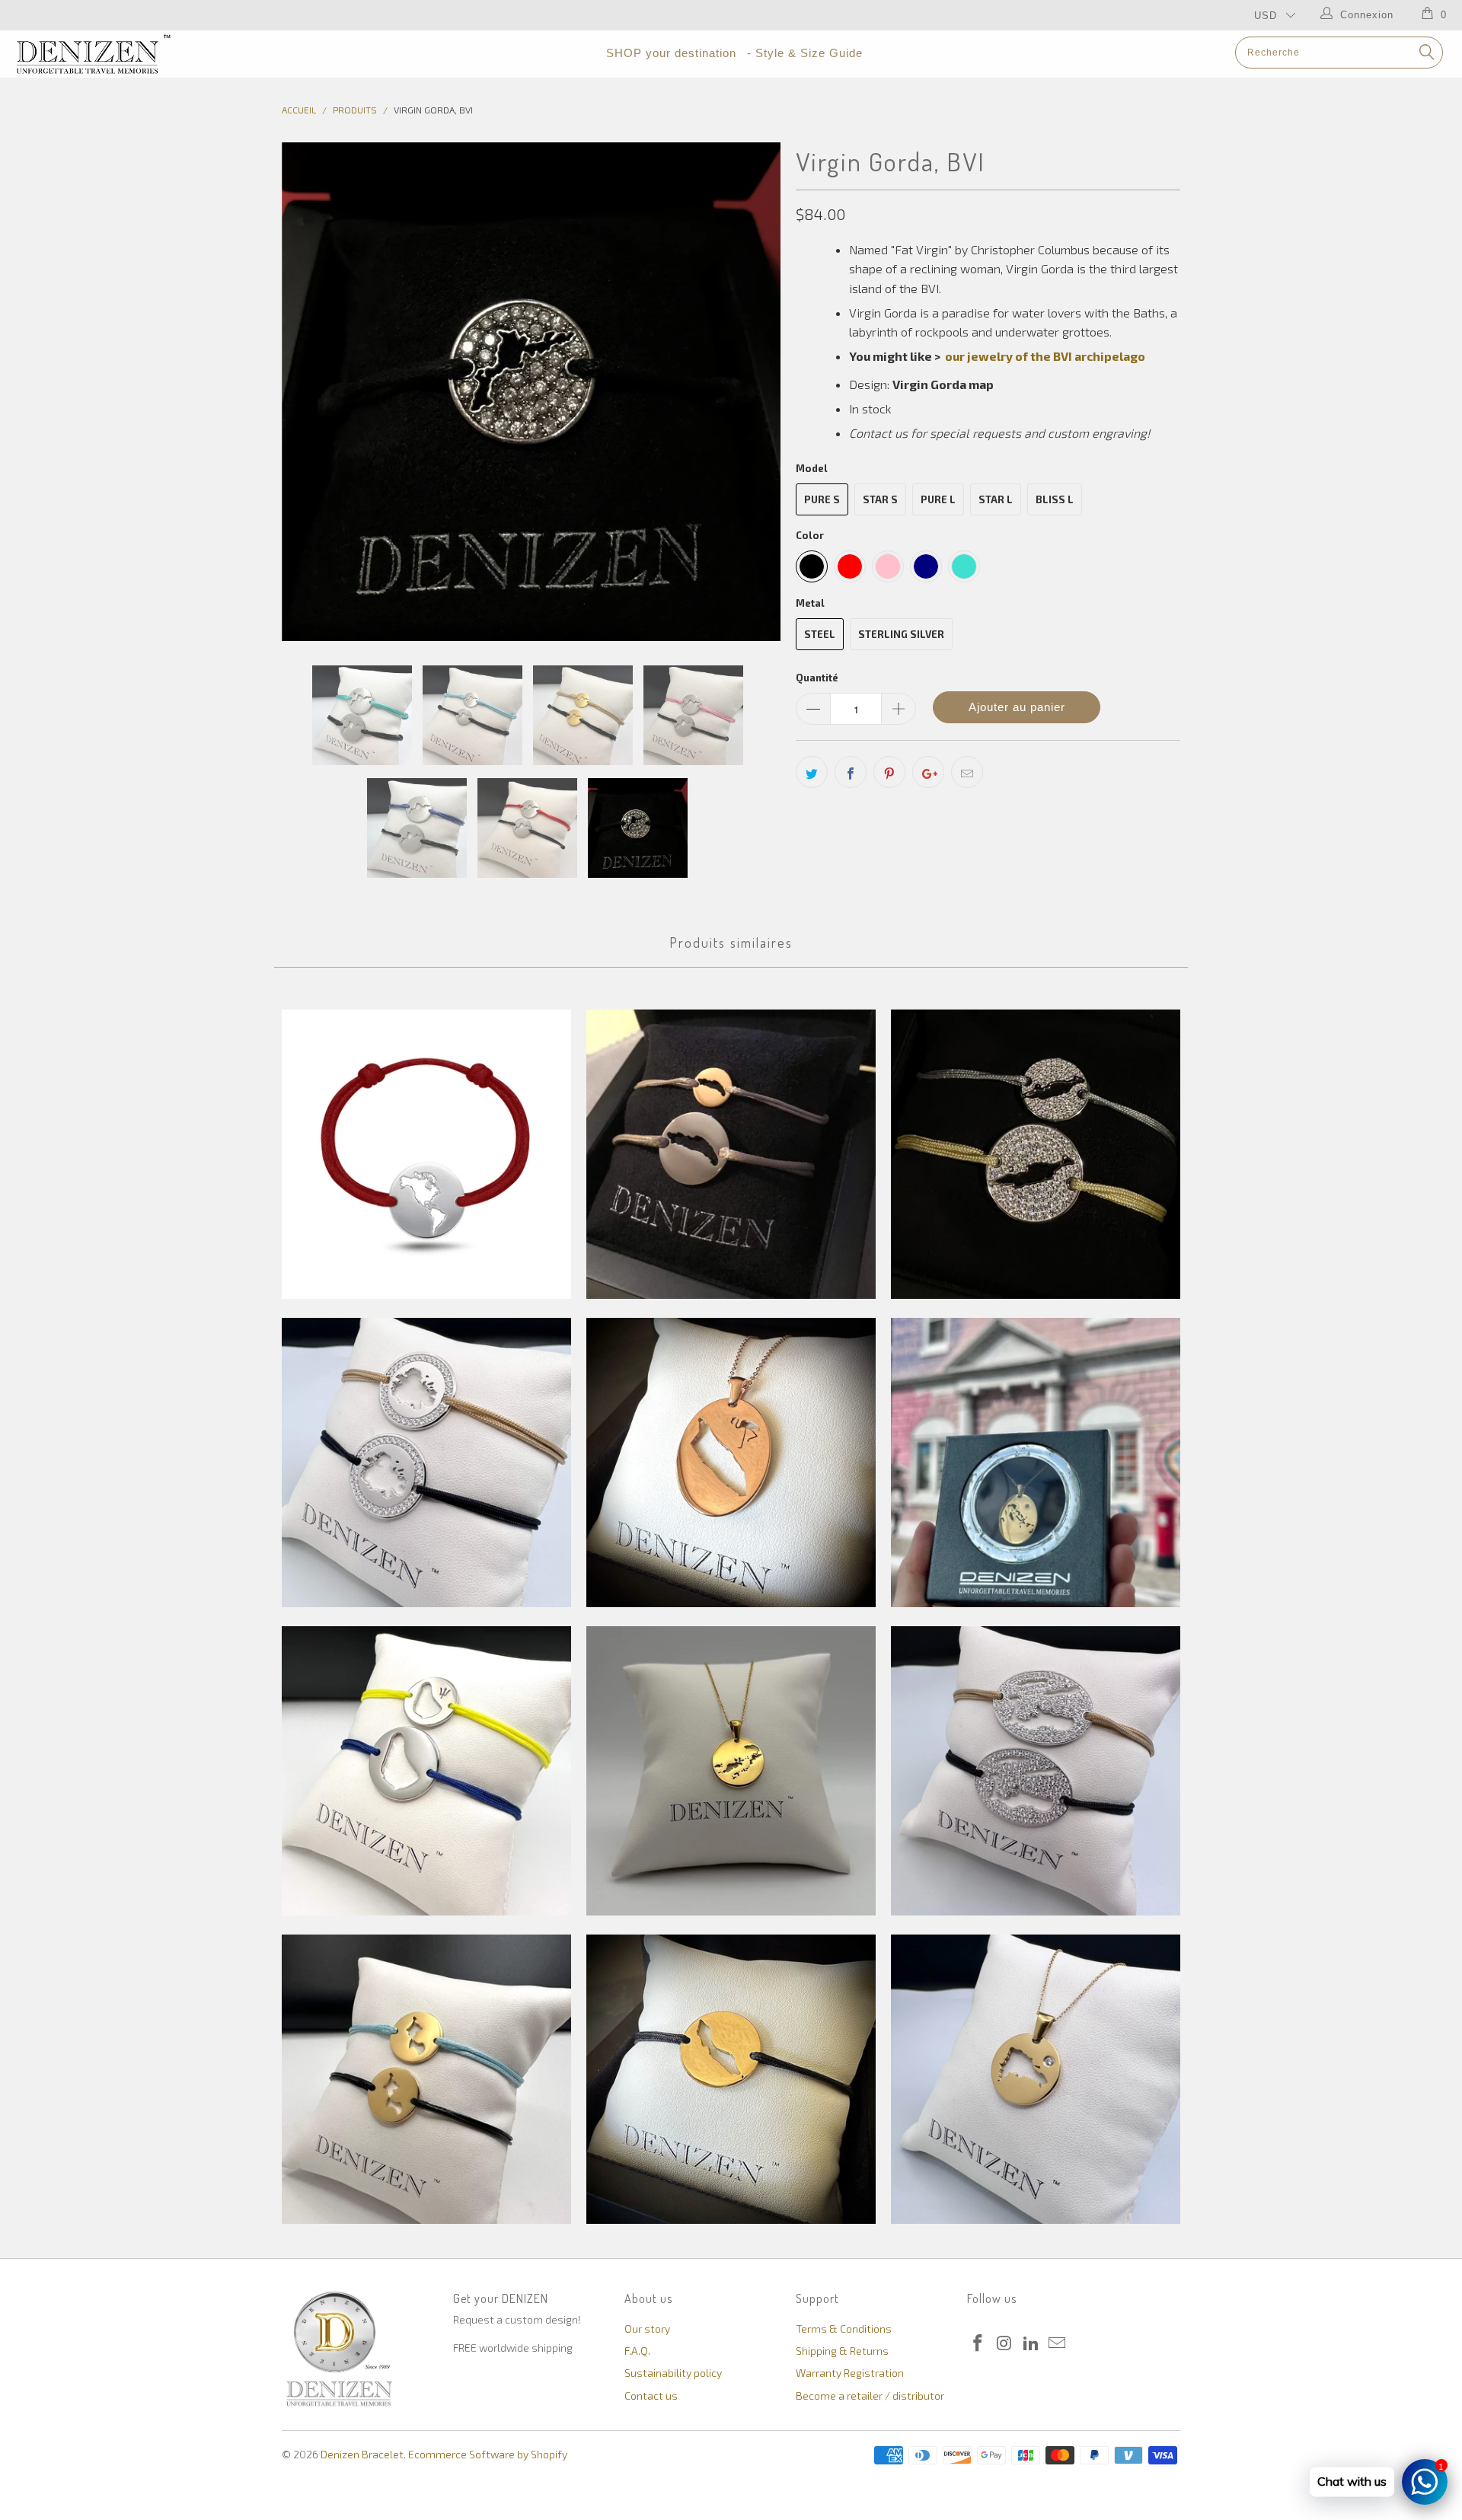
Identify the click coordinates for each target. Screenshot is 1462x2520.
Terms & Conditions (844, 2329)
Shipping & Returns (842, 2351)
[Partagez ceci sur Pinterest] (889, 772)
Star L (996, 499)
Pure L (938, 499)
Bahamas (1036, 1463)
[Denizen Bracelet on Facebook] (978, 2343)
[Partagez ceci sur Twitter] (812, 772)
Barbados (426, 1771)
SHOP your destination (671, 53)
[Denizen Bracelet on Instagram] (1005, 2343)
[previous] (308, 392)
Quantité (817, 678)
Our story (647, 2329)
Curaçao (731, 2079)
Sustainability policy (673, 2373)
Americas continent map (426, 1154)
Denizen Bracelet (362, 2454)
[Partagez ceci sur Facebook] (851, 772)
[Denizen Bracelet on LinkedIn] (1031, 2343)
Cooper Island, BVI (426, 2079)
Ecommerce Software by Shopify (488, 2454)
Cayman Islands (1036, 1771)
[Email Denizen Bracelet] (1058, 2343)
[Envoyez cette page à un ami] (967, 772)
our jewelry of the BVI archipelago (1045, 356)
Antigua (426, 1463)
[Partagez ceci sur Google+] (928, 772)
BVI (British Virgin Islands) (731, 1771)
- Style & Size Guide (805, 53)
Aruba (731, 1463)
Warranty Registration (850, 2373)
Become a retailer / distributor (870, 2396)
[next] (754, 392)
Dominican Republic (1036, 2079)
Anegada (731, 1154)
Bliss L (1055, 499)
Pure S (822, 499)
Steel (820, 634)
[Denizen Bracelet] (124, 54)
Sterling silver (901, 634)
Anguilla (1036, 1154)
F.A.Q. (637, 2351)
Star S (880, 499)
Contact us (651, 2396)
